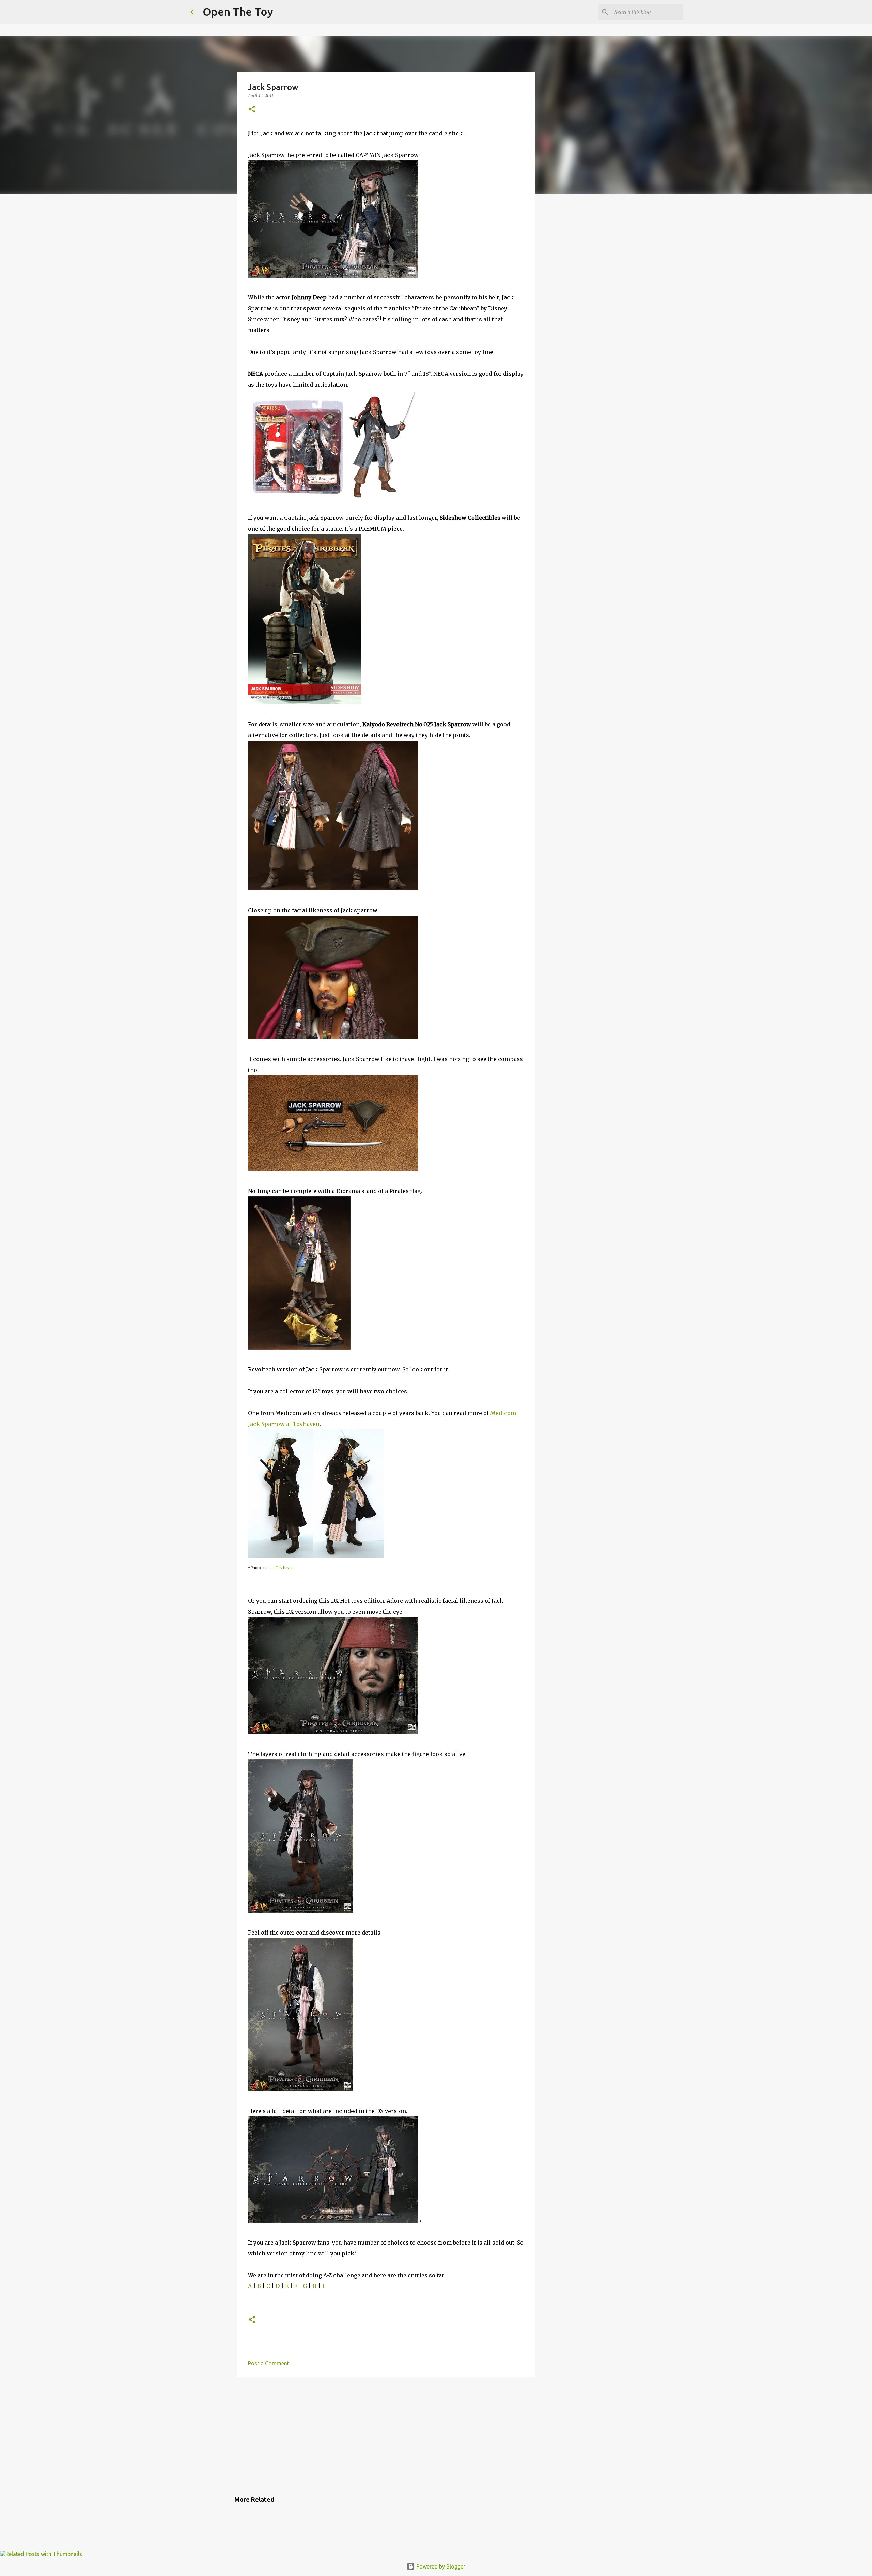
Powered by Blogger (440, 2566)
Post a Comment (269, 2363)
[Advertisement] (386, 2435)
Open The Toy (238, 12)
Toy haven (285, 1568)
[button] (252, 110)
